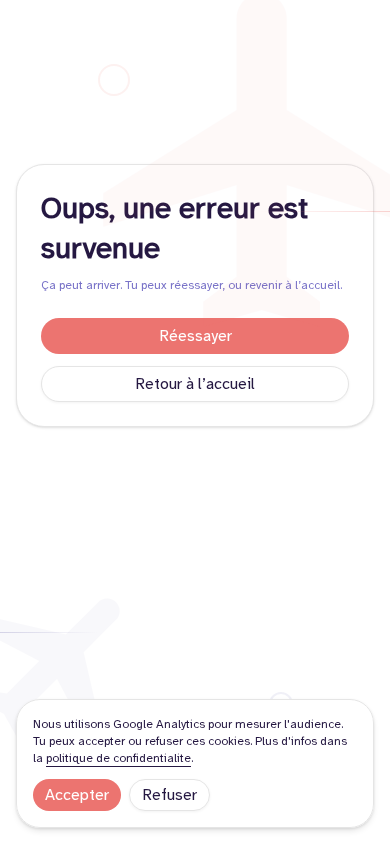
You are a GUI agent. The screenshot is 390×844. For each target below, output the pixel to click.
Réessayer (195, 336)
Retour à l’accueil (195, 384)
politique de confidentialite (118, 758)
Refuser (169, 795)
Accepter (77, 795)
